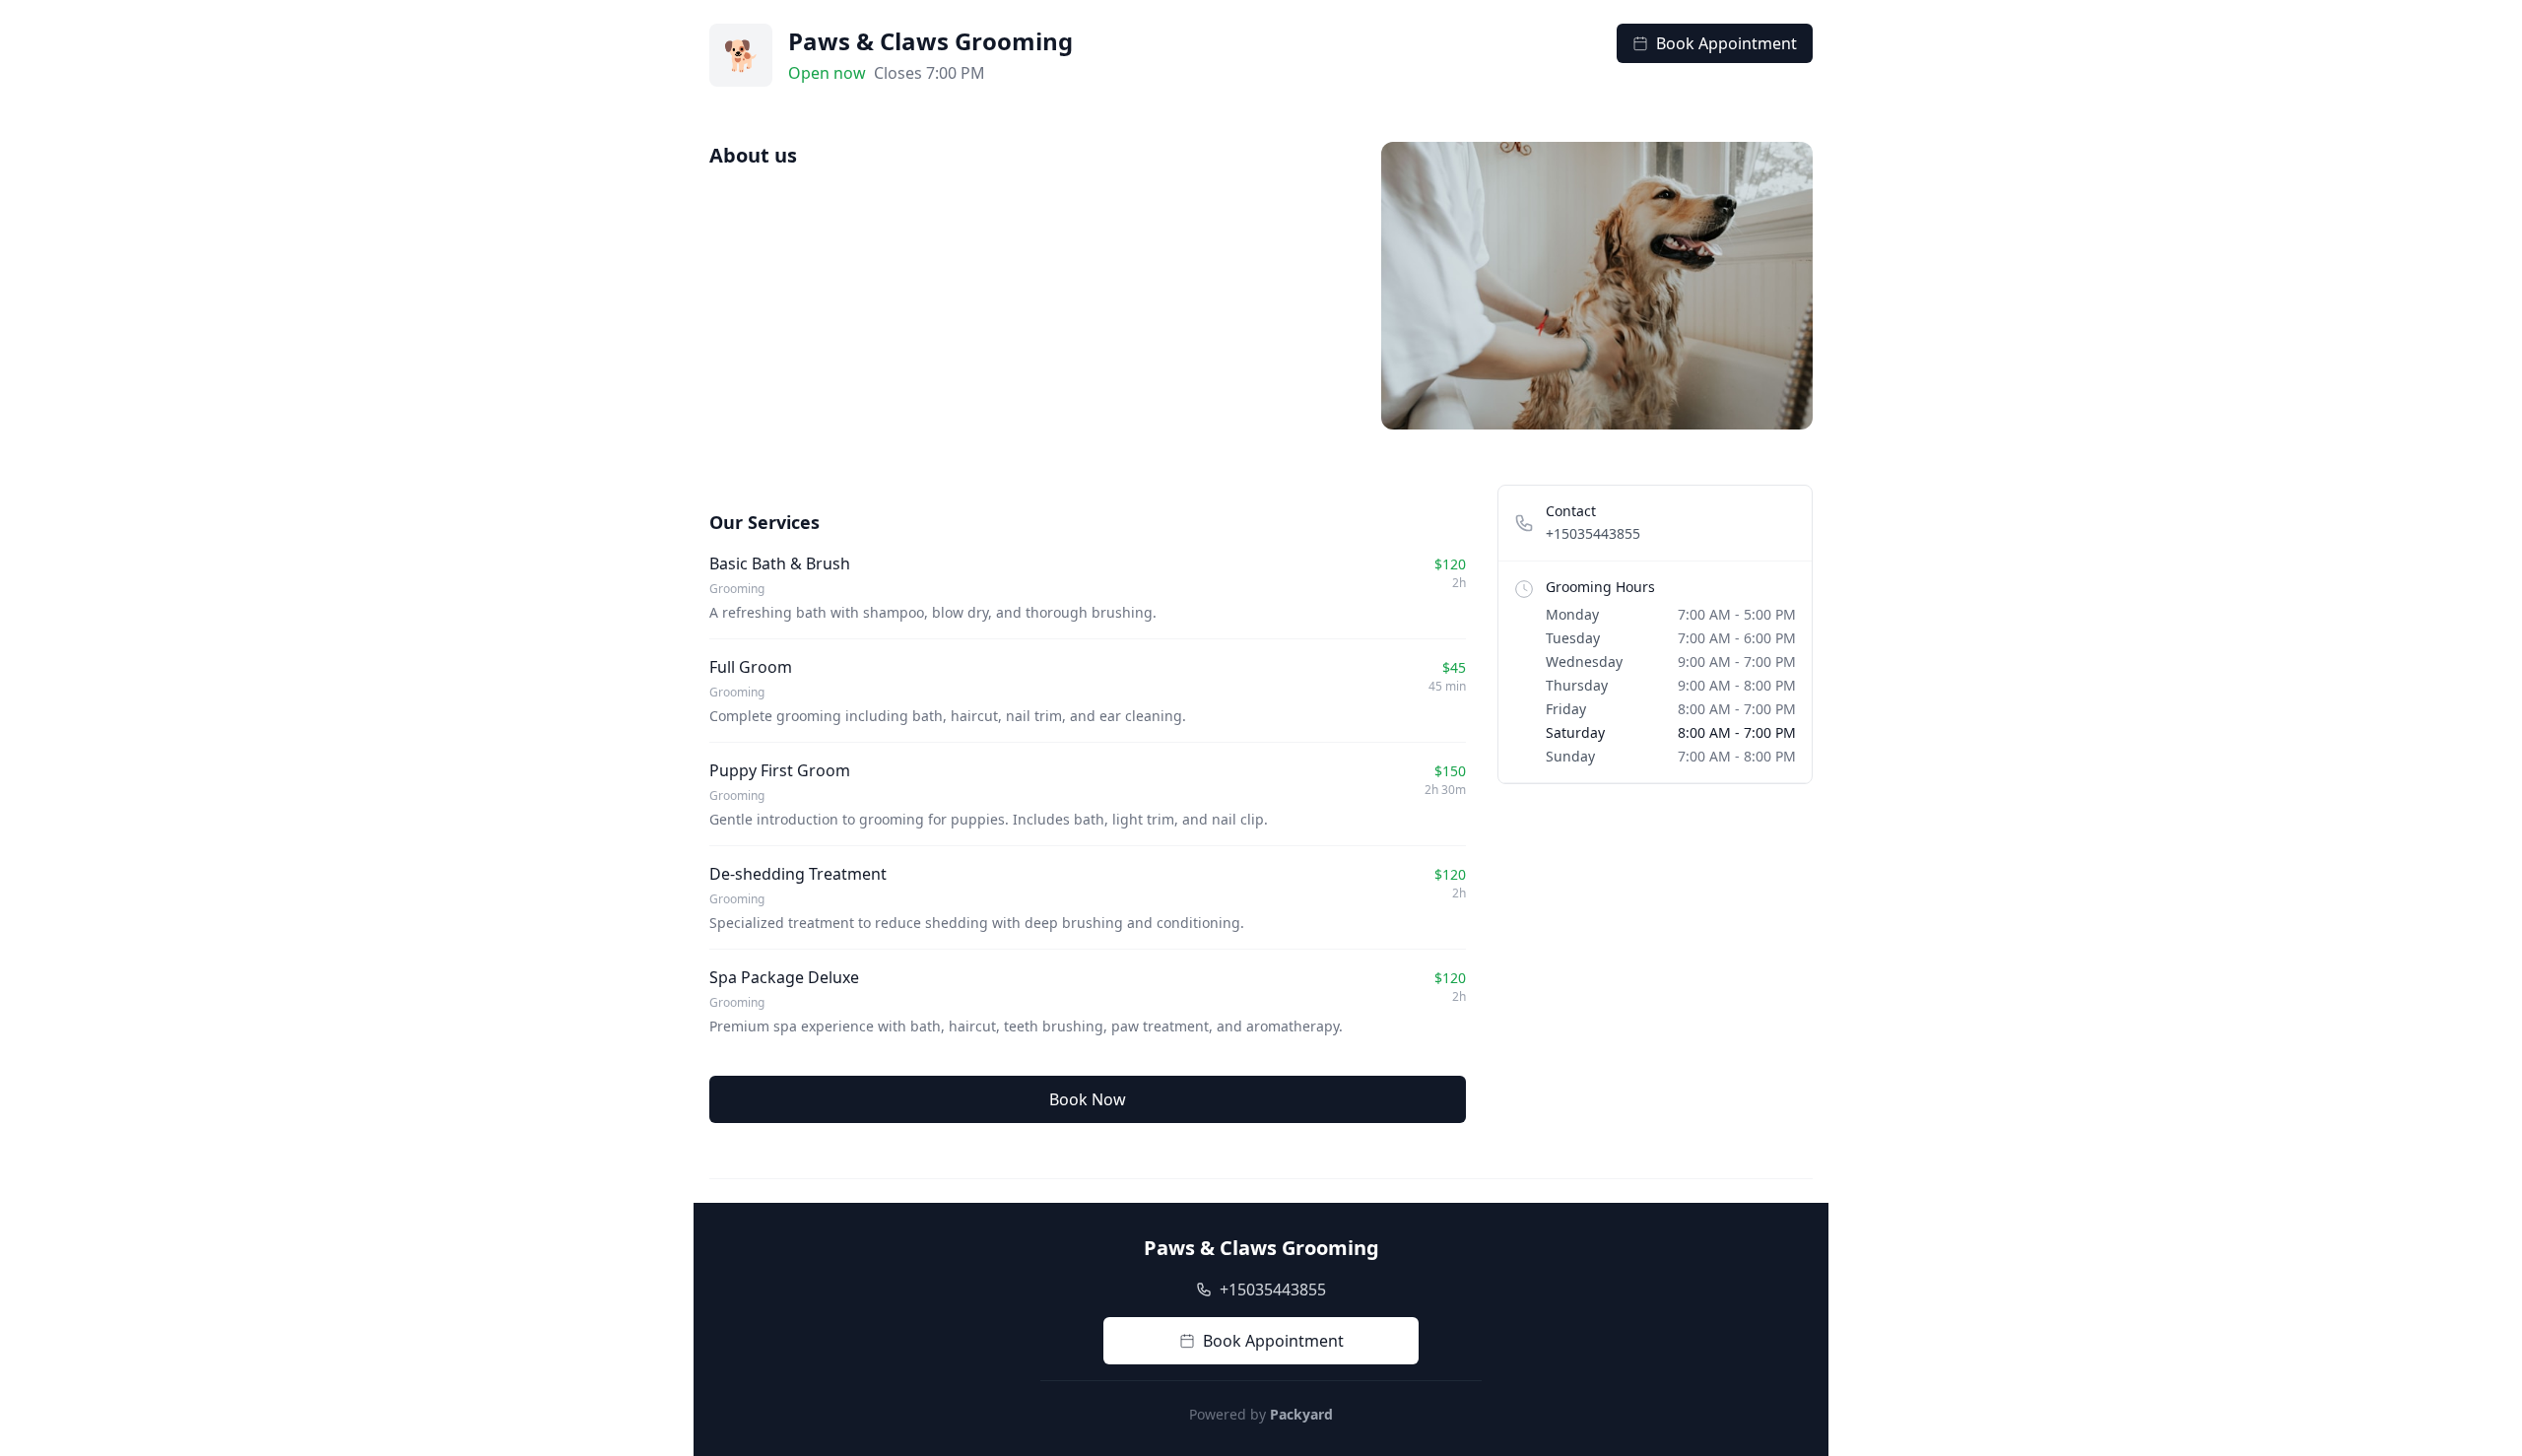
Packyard (1301, 1414)
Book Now (1088, 1099)
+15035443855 (1593, 533)
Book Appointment (1726, 43)
